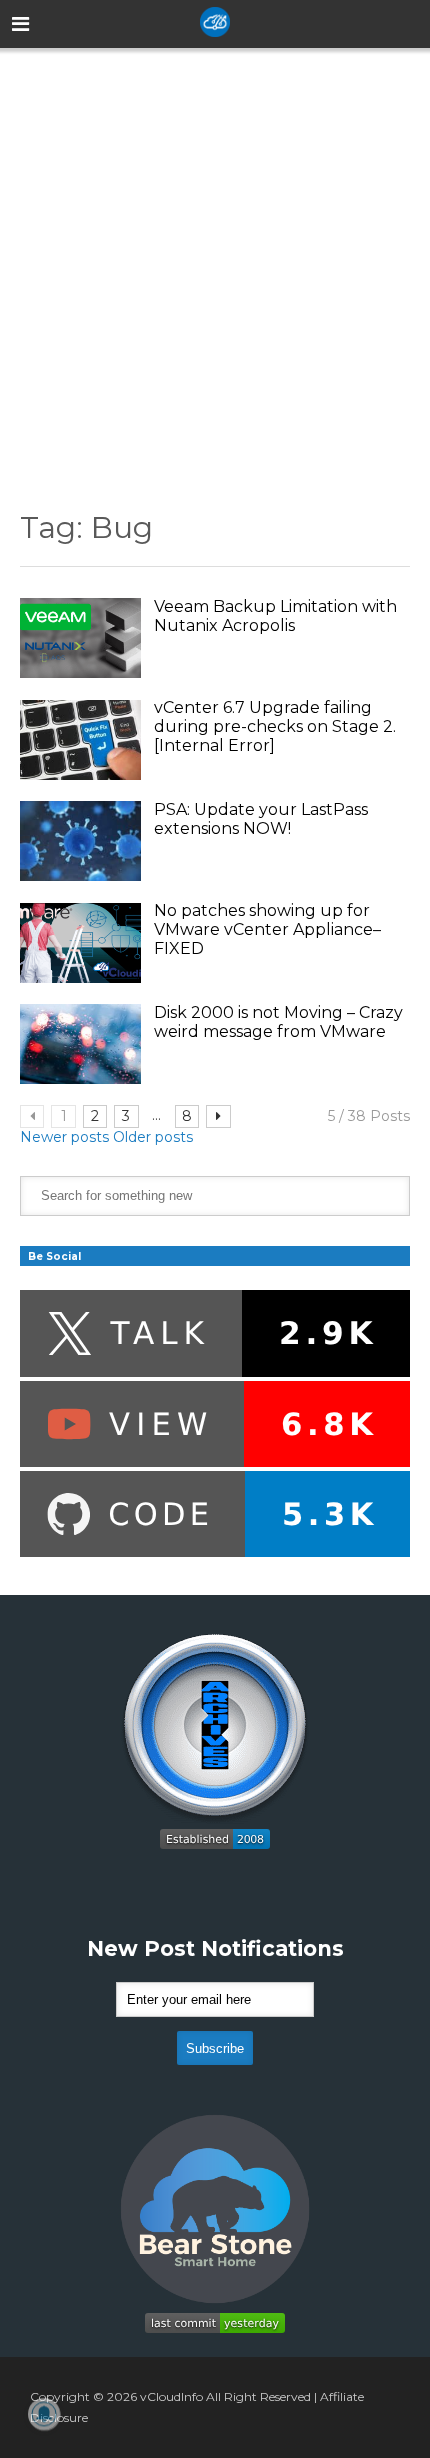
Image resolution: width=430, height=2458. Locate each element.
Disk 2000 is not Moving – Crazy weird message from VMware (278, 1022)
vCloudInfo (171, 2396)
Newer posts (64, 1137)
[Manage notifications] (44, 2414)
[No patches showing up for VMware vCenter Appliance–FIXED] (80, 943)
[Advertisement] (215, 264)
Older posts (153, 1137)
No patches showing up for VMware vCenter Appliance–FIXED (267, 929)
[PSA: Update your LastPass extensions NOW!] (80, 841)
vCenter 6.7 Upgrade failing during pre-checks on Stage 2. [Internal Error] (275, 726)
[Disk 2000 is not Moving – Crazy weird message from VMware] (80, 1044)
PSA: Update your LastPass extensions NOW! (261, 819)
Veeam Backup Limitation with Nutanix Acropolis (275, 616)
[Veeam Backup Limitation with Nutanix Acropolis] (80, 638)
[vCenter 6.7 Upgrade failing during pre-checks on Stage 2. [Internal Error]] (80, 740)
